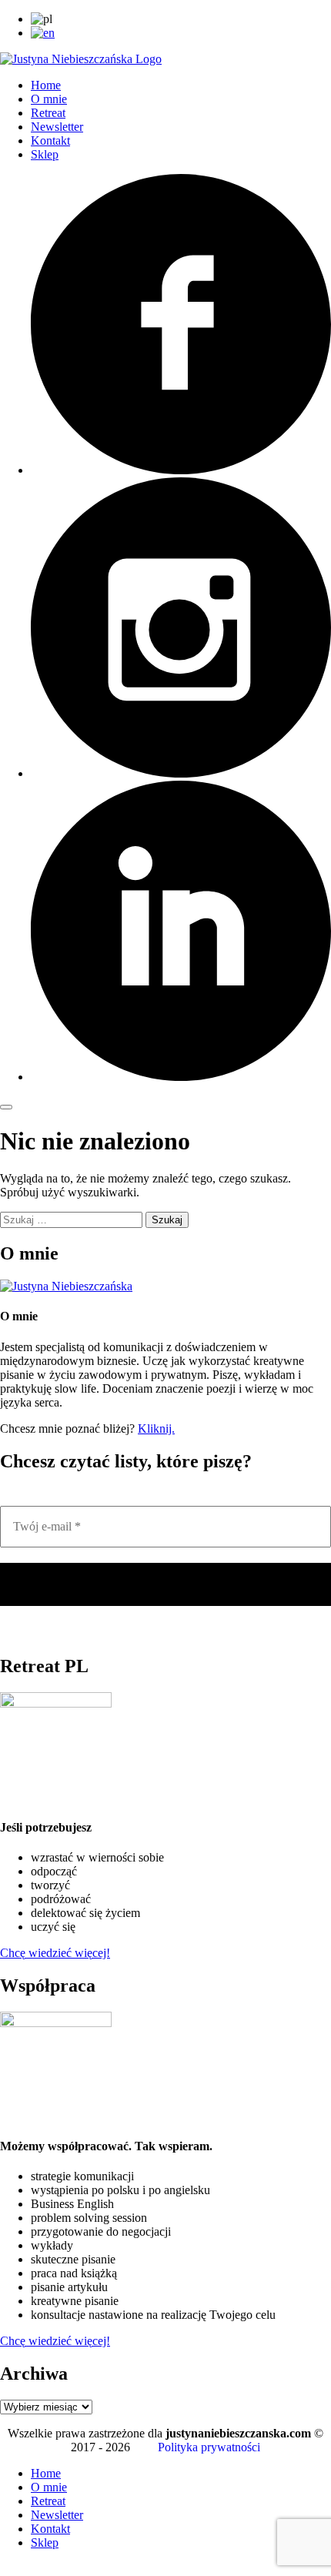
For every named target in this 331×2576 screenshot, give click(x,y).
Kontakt (50, 141)
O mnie (49, 99)
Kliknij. (156, 1429)
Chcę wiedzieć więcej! (55, 1953)
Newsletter (57, 127)
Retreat (48, 113)
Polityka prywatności (209, 2447)
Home (46, 85)
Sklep (45, 154)
